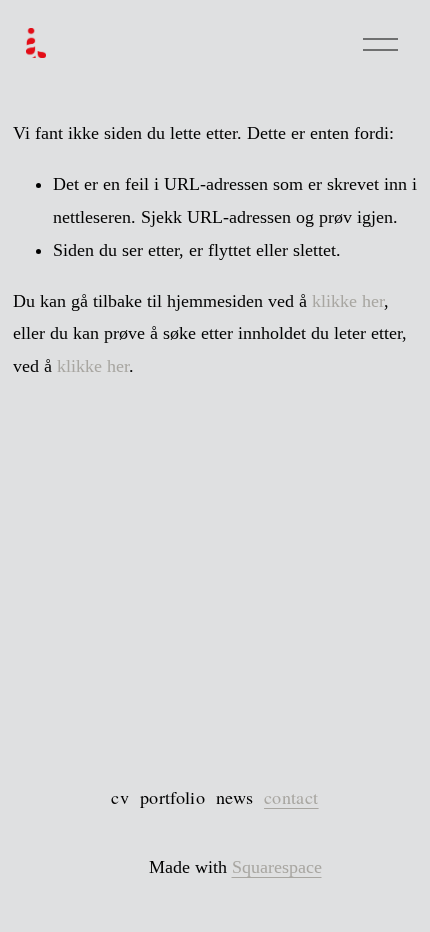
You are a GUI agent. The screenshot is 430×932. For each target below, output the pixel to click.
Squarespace (277, 867)
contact (291, 797)
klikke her (348, 301)
